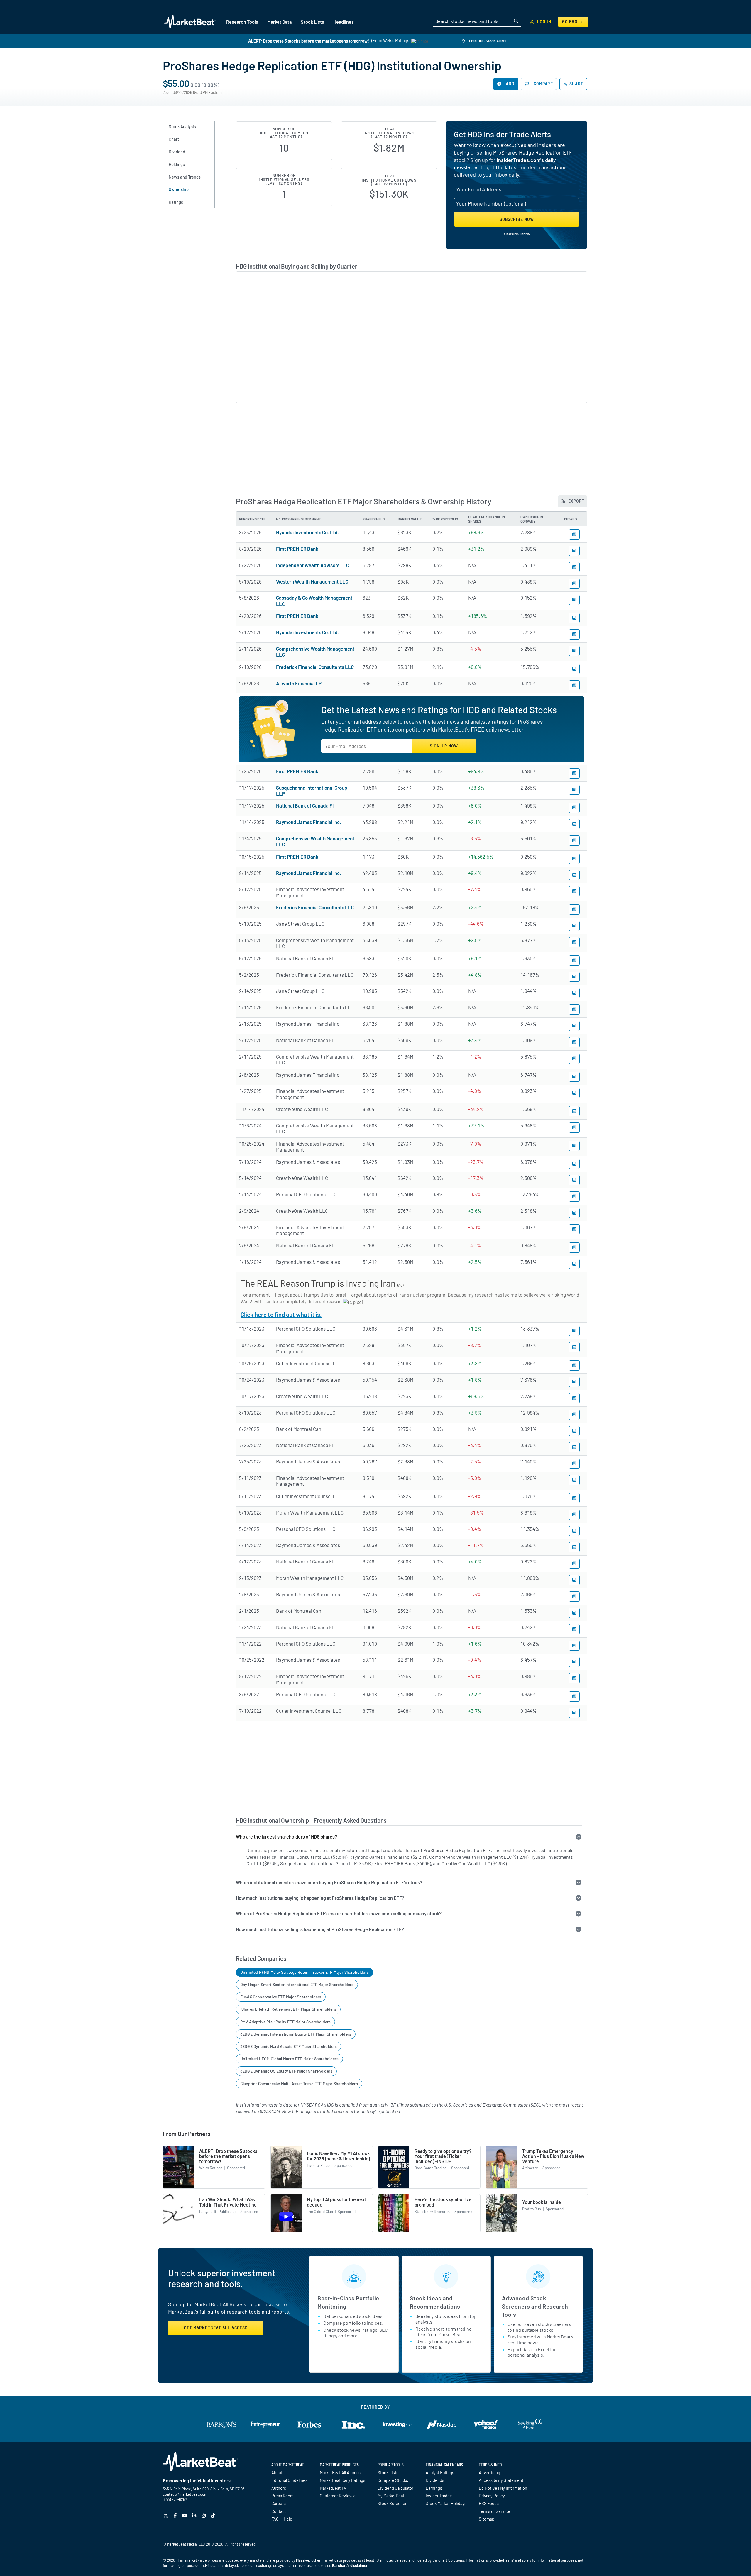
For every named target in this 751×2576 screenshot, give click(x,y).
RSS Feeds (489, 2503)
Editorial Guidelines (289, 2480)
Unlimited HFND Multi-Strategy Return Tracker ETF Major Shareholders (305, 1972)
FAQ (275, 2519)
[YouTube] (186, 2515)
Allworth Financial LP (299, 683)
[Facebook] (176, 2515)
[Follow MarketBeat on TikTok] (214, 2515)
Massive (303, 2560)
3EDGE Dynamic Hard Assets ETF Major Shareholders (289, 2046)
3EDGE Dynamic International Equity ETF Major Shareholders (296, 2034)
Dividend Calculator (395, 2488)
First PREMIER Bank (297, 549)
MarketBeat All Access (340, 2472)
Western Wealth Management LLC (312, 581)
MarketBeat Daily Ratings (342, 2480)
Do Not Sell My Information (503, 2488)
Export (576, 501)
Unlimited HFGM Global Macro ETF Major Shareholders (289, 2059)
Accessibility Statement (501, 2480)
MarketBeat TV (333, 2488)
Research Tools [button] (242, 22)
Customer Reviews (337, 2496)
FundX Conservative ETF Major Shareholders (281, 1997)
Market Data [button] (279, 22)
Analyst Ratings (440, 2472)
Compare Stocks (393, 2480)
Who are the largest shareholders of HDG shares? (286, 1837)
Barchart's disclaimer (350, 2565)
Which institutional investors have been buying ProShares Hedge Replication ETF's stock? (329, 1882)
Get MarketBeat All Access (216, 2328)
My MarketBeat (391, 2496)
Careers (279, 2503)
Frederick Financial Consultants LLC (315, 667)
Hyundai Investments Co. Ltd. (308, 532)
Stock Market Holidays (446, 2503)
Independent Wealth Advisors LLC (313, 565)
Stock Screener (392, 2503)
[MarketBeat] (190, 22)
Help (288, 2519)
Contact (279, 2511)
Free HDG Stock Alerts (487, 41)
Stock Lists (388, 2472)
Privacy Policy (492, 2496)
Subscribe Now (517, 219)
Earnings (434, 2488)
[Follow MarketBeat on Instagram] (204, 2515)
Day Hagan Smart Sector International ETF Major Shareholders (297, 1984)
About (277, 2472)
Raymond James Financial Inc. (309, 822)
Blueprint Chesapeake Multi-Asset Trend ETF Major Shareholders (299, 2084)
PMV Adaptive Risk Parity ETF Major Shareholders (285, 2022)
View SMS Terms (517, 233)
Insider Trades (439, 2496)
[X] (166, 2515)
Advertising (489, 2472)
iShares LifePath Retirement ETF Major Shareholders (288, 2009)
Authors (279, 2488)
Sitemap (487, 2519)
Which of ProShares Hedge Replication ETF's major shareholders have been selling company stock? (339, 1913)
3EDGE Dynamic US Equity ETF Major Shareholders (286, 2071)
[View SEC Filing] (574, 534)
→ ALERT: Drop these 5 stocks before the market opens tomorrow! (306, 41)
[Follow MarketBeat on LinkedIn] (195, 2515)
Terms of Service (494, 2511)
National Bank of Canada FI (305, 805)
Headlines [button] (344, 22)
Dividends (435, 2480)
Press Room (283, 2496)
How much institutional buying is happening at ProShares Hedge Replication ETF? (320, 1898)
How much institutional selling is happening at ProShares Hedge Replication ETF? (320, 1929)
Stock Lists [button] (312, 22)
